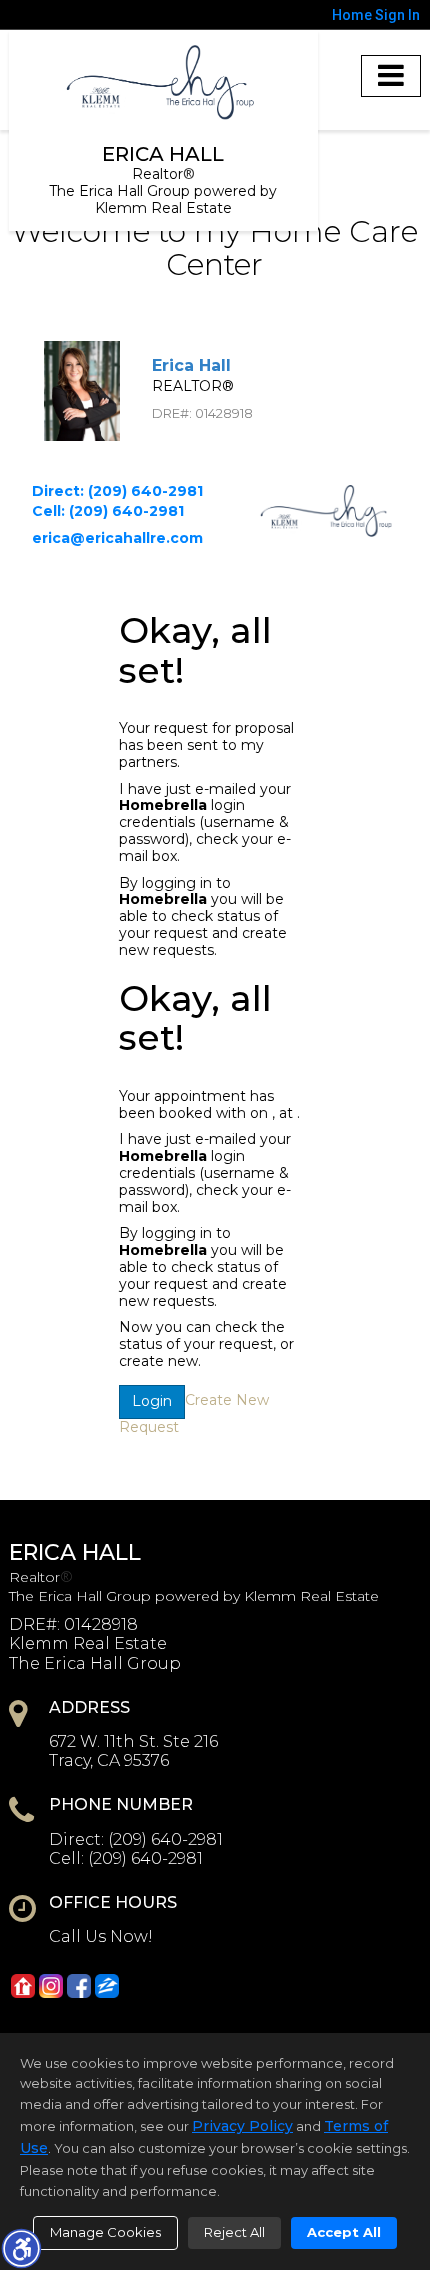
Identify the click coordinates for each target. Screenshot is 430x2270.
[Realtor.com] (23, 1986)
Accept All (344, 2232)
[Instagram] (51, 1986)
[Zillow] (107, 1986)
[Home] (163, 82)
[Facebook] (79, 1986)
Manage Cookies (105, 2232)
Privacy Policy (242, 2126)
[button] (21, 2248)
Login (152, 1401)
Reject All (234, 2232)
